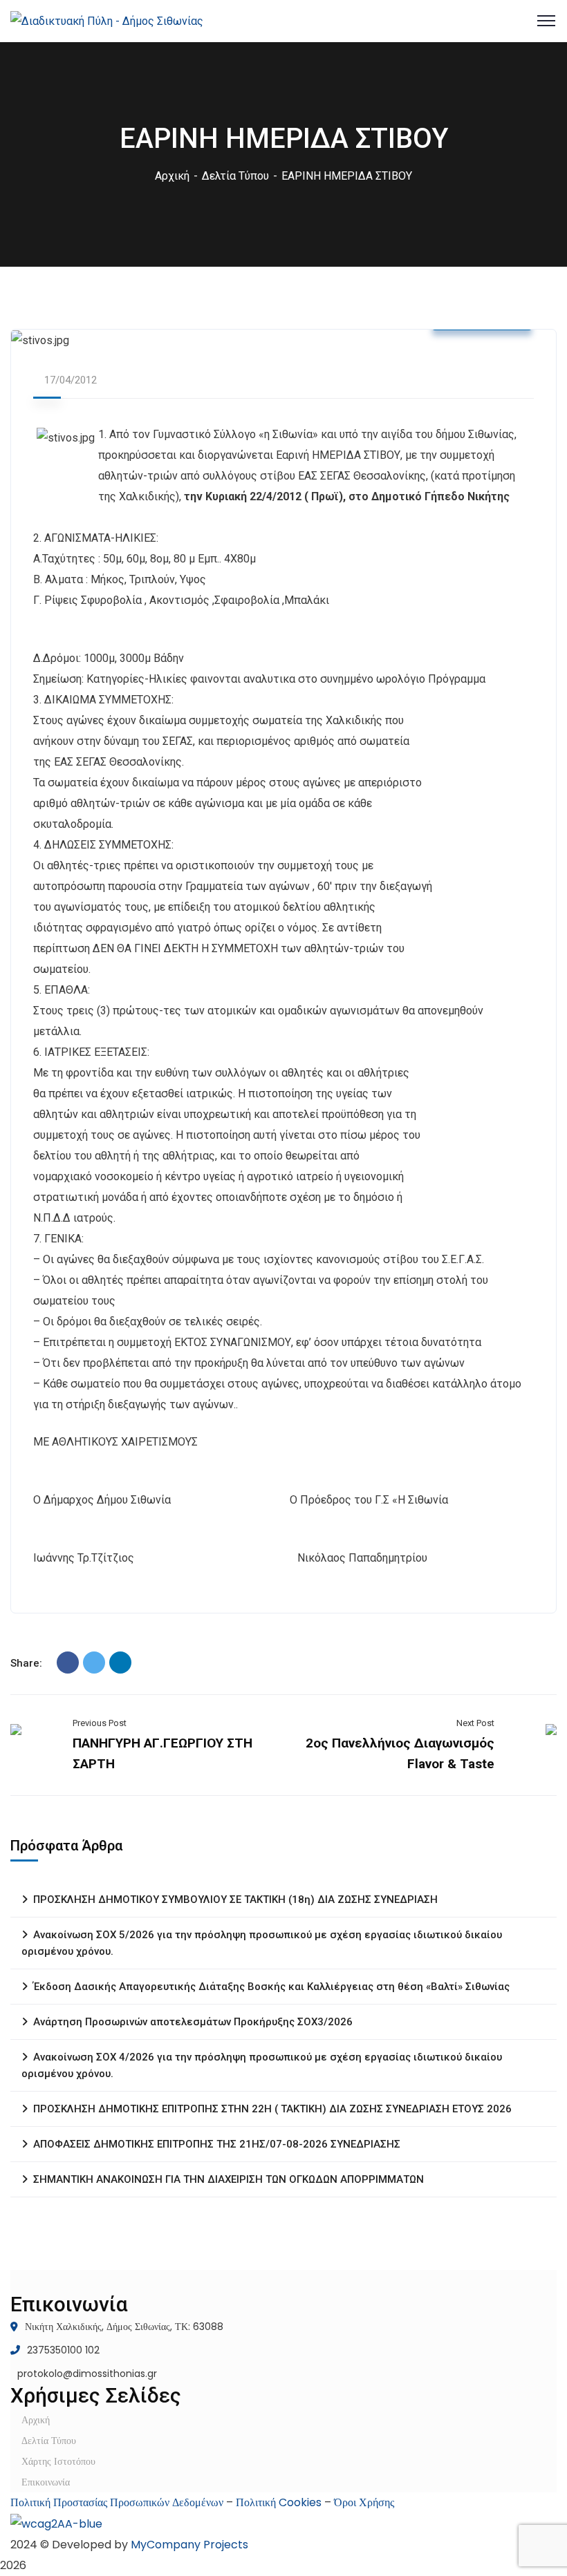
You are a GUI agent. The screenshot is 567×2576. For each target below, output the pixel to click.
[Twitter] (94, 1663)
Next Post (475, 1723)
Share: (26, 1663)
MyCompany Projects (189, 2545)
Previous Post (100, 1723)
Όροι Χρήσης (364, 2502)
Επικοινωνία (46, 2482)
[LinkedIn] (120, 1663)
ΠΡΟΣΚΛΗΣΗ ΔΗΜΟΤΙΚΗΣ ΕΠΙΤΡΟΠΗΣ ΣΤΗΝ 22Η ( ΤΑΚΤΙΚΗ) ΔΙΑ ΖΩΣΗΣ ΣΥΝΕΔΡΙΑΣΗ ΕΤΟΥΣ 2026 (272, 2109)
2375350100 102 (63, 2350)
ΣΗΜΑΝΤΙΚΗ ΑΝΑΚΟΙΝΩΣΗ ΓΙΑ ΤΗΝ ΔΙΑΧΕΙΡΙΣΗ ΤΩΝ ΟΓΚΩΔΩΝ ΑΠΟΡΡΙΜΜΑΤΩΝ (229, 2179)
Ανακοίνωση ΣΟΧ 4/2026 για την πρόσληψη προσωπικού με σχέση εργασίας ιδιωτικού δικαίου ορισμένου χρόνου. (262, 2065)
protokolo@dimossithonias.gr (87, 2374)
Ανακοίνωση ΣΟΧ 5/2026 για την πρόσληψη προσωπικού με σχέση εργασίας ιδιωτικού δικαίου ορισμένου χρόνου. (262, 1943)
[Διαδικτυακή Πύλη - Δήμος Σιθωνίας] (107, 20)
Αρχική (172, 176)
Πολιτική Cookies (279, 2502)
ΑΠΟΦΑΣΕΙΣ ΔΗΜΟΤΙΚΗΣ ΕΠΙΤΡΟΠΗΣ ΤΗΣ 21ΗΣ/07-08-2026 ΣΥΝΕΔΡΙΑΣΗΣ (217, 2144)
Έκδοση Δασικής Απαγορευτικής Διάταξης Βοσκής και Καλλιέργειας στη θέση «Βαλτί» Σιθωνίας (271, 1987)
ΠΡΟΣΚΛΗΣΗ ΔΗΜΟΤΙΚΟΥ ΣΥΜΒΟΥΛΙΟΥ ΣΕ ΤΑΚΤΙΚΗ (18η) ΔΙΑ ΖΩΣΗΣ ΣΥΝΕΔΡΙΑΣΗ (235, 1900)
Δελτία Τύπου (235, 176)
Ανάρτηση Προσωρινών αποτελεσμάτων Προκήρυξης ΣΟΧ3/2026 (193, 2022)
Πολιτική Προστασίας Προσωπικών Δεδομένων (117, 2502)
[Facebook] (68, 1663)
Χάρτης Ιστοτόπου (58, 2461)
